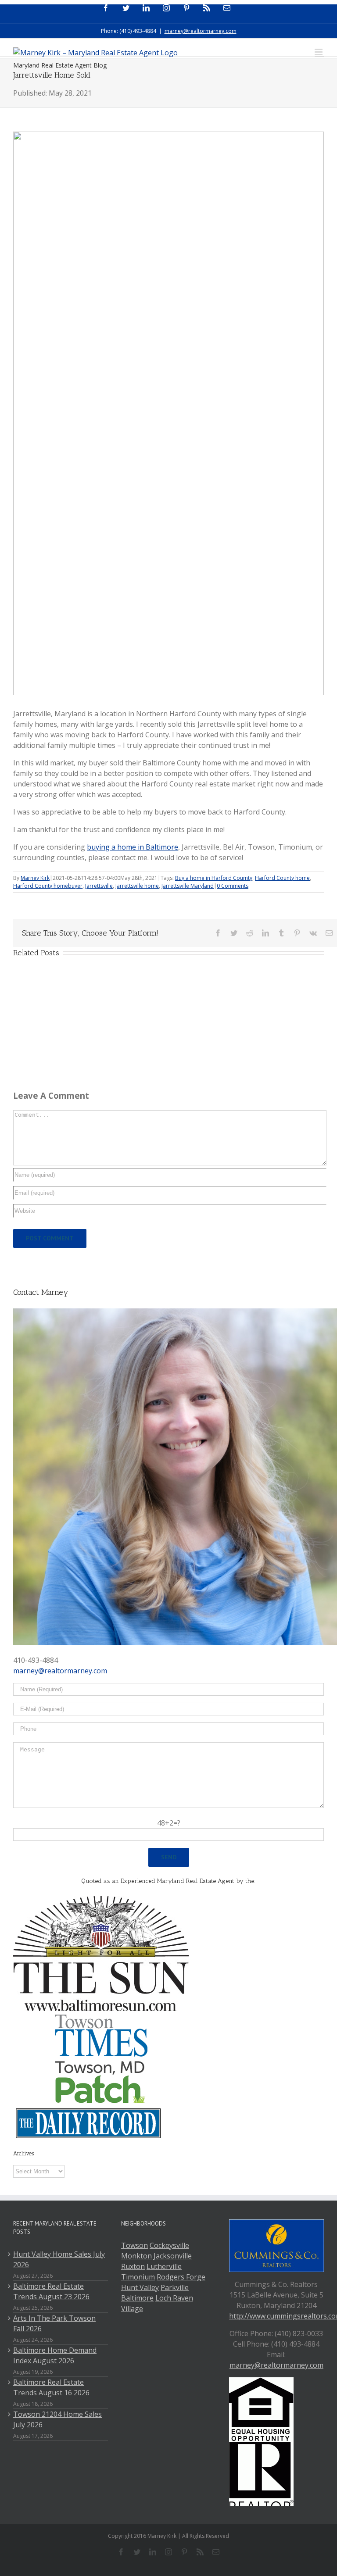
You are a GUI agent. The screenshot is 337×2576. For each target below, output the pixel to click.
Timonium (138, 2277)
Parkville (175, 2287)
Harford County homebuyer (48, 886)
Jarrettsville (99, 886)
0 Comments (233, 886)
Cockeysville (169, 2245)
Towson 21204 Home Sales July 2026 (57, 2419)
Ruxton (133, 2266)
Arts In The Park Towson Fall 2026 (54, 2323)
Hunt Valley (140, 2287)
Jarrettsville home (137, 886)
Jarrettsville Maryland (188, 886)
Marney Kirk (35, 878)
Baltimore (137, 2298)
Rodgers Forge (181, 2277)
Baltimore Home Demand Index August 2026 (55, 2355)
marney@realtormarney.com (201, 31)
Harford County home (282, 878)
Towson (134, 2245)
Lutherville (164, 2266)
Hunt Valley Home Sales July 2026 (59, 2259)
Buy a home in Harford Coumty (214, 878)
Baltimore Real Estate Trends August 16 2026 (51, 2387)
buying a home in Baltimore (133, 847)
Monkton (136, 2256)
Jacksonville (173, 2256)
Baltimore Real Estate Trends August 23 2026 (51, 2291)
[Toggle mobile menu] (319, 52)
